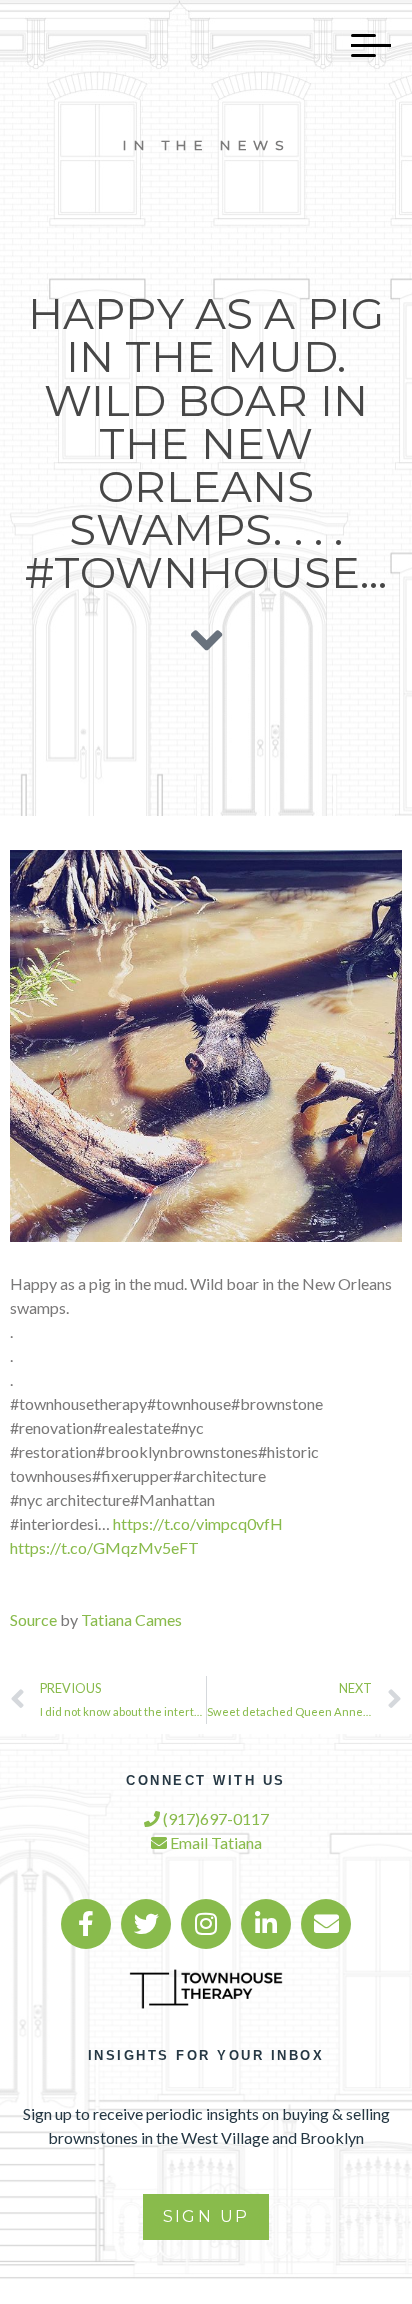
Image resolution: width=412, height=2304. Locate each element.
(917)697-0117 (214, 1818)
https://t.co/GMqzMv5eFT (104, 1547)
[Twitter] (146, 1924)
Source (33, 1619)
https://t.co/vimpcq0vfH (198, 1523)
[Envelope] (326, 1924)
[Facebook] (86, 1924)
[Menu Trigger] (361, 45)
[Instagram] (206, 1924)
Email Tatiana (214, 1842)
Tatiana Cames (131, 1619)
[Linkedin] (266, 1924)
